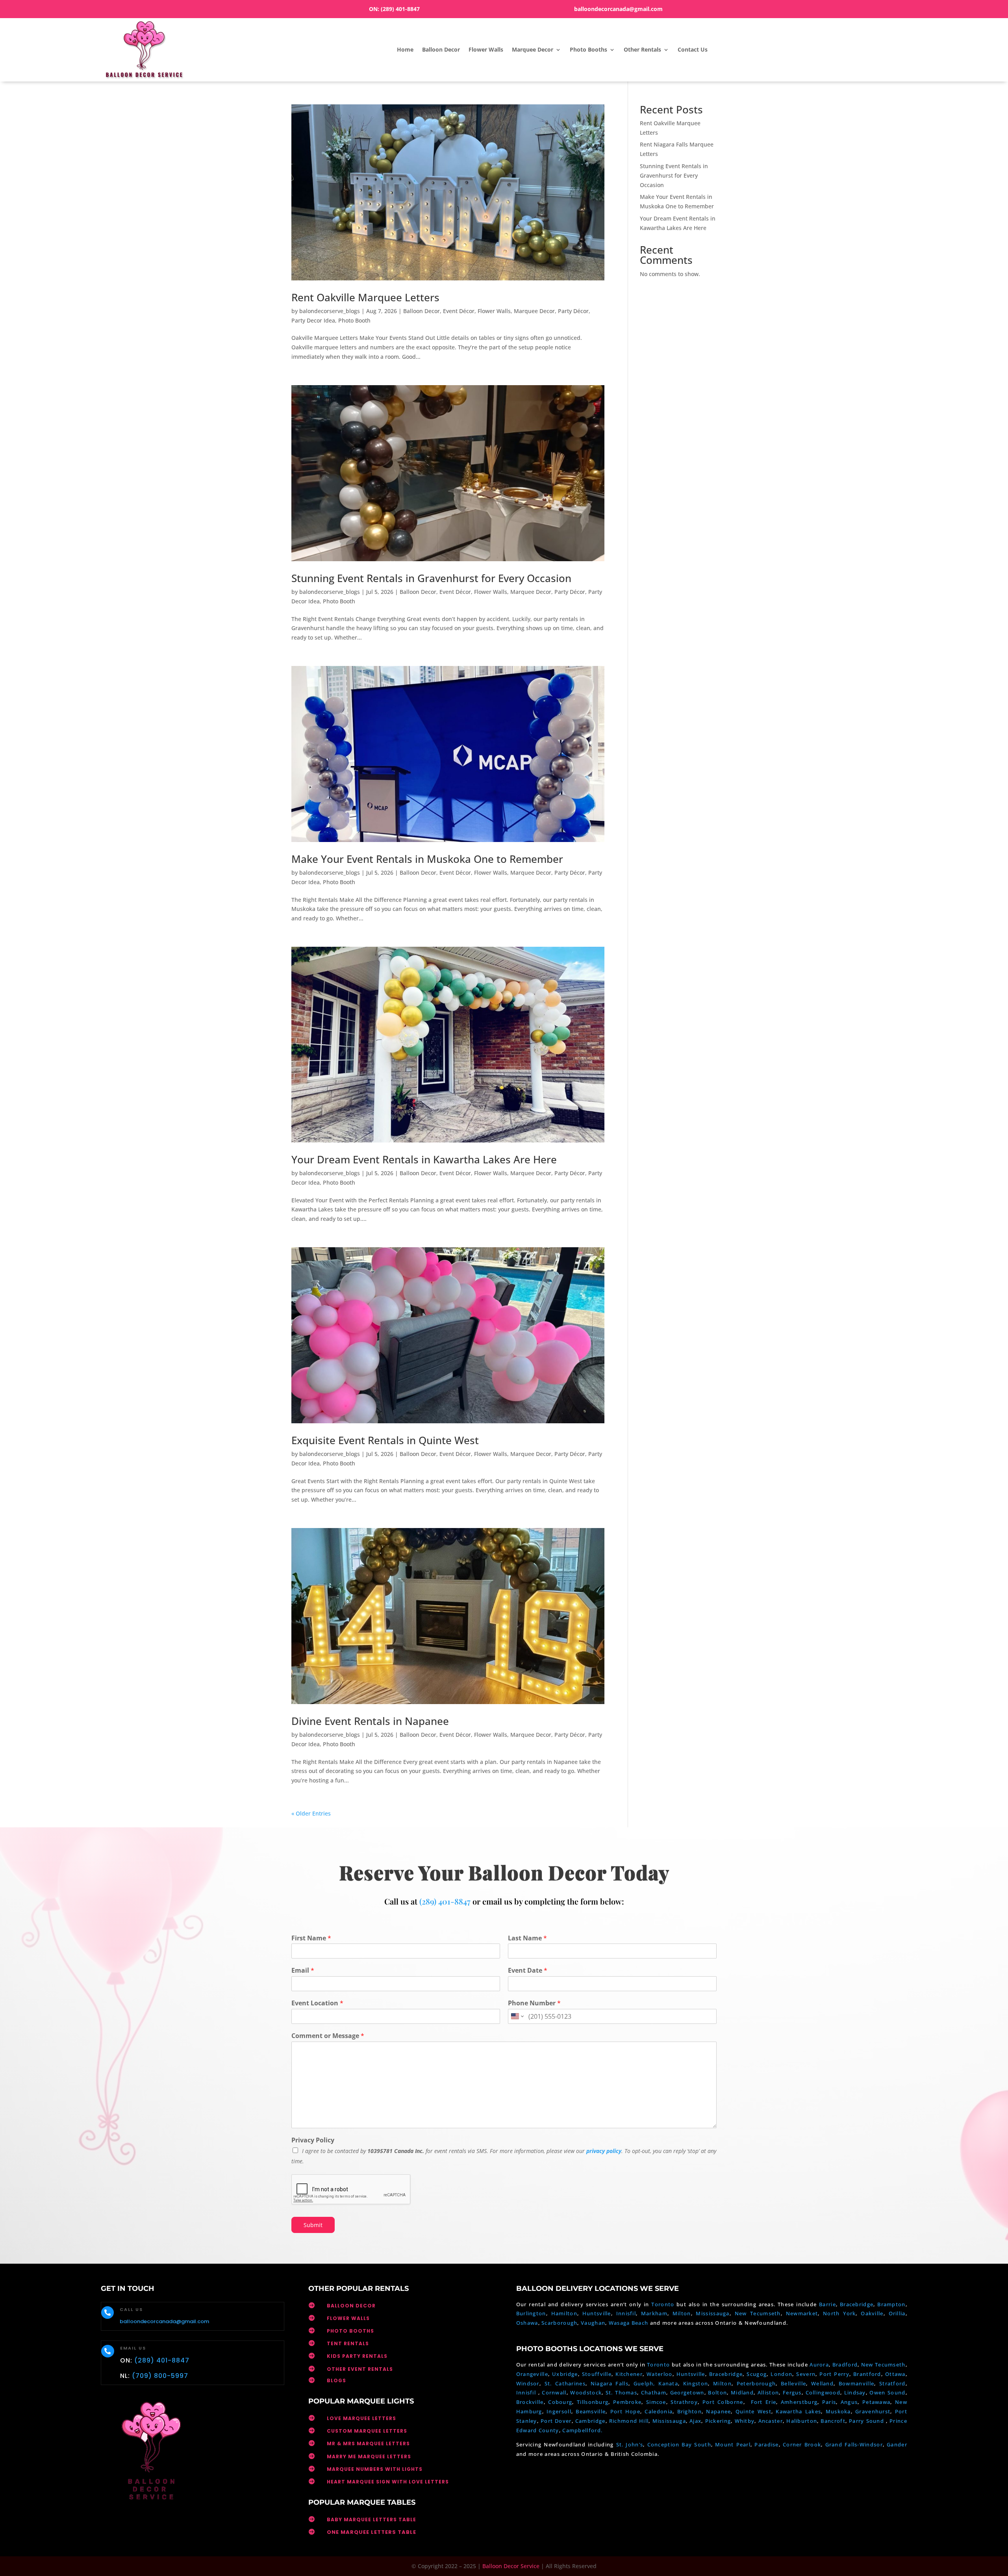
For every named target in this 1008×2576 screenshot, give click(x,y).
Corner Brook (802, 2444)
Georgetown (687, 2392)
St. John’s (630, 2444)
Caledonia (659, 2411)
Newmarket (802, 2313)
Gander (897, 2444)
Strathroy (684, 2402)
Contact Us (693, 49)
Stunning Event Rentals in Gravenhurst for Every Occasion (431, 578)
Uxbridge (565, 2374)
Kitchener (629, 2374)
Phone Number (534, 2003)
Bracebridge (857, 2304)
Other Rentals (642, 49)
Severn (806, 2374)
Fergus (792, 2392)
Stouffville (597, 2374)
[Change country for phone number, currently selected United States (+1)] (517, 2016)
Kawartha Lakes (798, 2411)
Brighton (689, 2411)
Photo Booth (354, 320)
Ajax (695, 2421)
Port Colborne (723, 2402)
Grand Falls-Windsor (854, 2444)
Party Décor (573, 311)
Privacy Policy (313, 2140)
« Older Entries (311, 1813)
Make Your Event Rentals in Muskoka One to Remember (427, 859)
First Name (311, 1938)
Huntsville (597, 2313)
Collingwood (823, 2392)
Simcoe (656, 2402)
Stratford (892, 2383)
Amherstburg (799, 2402)
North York (839, 2313)
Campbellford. (582, 2430)
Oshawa (527, 2323)
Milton (682, 2313)
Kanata (668, 2383)
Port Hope (625, 2411)
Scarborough (559, 2323)
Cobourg (560, 2402)
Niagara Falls (610, 2383)
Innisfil (626, 2313)
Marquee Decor (533, 49)
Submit (313, 2225)
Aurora (819, 2365)
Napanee (718, 2411)
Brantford (867, 2374)
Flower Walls (486, 49)
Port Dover (556, 2421)
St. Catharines (565, 2383)
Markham (654, 2313)
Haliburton (802, 2421)
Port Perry (834, 2374)
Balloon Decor (441, 49)
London (781, 2374)
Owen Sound (887, 2392)
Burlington (531, 2313)
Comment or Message (328, 2036)
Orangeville (532, 2374)
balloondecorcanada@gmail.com (618, 9)
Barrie (827, 2304)
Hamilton (564, 2313)
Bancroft (833, 2421)
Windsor (528, 2383)
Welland (822, 2383)
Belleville (793, 2383)
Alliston (768, 2392)
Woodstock (586, 2392)
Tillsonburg (593, 2402)
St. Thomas (621, 2392)
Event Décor (459, 311)
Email (303, 1970)
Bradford (845, 2365)
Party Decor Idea (313, 320)
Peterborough (756, 2383)
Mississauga (712, 2313)
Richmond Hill (629, 2421)
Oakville (872, 2313)
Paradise (766, 2444)
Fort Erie (764, 2402)
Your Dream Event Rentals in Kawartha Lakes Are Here (424, 1159)
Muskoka (838, 2411)
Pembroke (627, 2402)
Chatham (654, 2392)
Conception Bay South (679, 2444)
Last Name (527, 1938)
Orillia (897, 2313)
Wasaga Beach (629, 2323)
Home (405, 49)
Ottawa (895, 2374)
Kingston (696, 2383)
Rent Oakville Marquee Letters (365, 297)
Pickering (718, 2421)
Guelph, (644, 2383)
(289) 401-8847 (400, 9)
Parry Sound (867, 2421)
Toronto (663, 2304)
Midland (742, 2392)
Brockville (530, 2402)
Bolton (717, 2392)
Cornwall (554, 2392)
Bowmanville (856, 2383)
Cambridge (590, 2421)
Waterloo (659, 2374)
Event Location (317, 2003)
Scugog (757, 2374)
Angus (849, 2402)
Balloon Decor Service (511, 2566)
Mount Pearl (733, 2444)
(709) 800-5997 (160, 2376)
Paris (829, 2402)
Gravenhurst (873, 2411)
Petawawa (876, 2402)
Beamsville (591, 2411)
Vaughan (593, 2323)
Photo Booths (588, 49)
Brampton (891, 2304)
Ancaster (771, 2421)
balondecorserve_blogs (330, 311)
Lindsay (855, 2392)
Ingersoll (559, 2411)
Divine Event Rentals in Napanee (370, 1721)
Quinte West (753, 2411)
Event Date (528, 1970)
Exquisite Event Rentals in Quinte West (385, 1440)
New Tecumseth (758, 2313)
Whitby (745, 2421)
